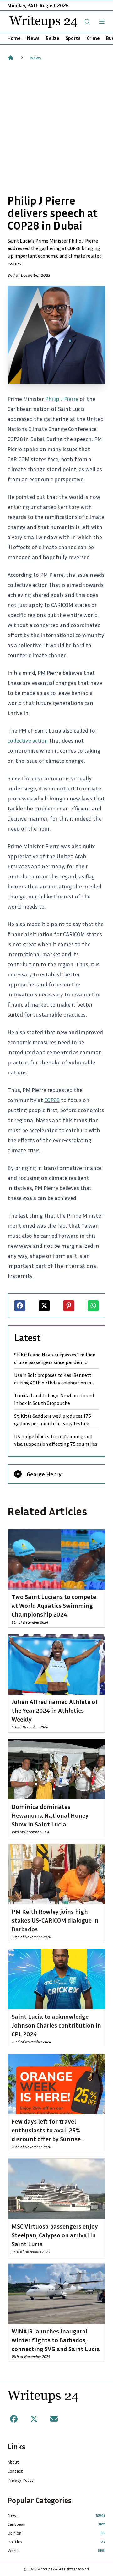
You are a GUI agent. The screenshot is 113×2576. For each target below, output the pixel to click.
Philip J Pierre (62, 399)
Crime (93, 38)
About (13, 2462)
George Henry (44, 1474)
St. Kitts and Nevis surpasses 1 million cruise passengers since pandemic (55, 1358)
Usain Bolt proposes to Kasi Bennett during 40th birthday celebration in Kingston (53, 1379)
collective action (28, 740)
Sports (73, 38)
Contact (15, 2471)
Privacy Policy (21, 2480)
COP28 (52, 1100)
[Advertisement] (56, 128)
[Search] (87, 22)
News (33, 38)
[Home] (11, 58)
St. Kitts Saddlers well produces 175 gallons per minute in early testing (53, 1420)
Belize (53, 38)
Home (14, 38)
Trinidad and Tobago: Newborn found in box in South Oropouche (54, 1399)
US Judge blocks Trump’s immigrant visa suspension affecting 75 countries (56, 1440)
